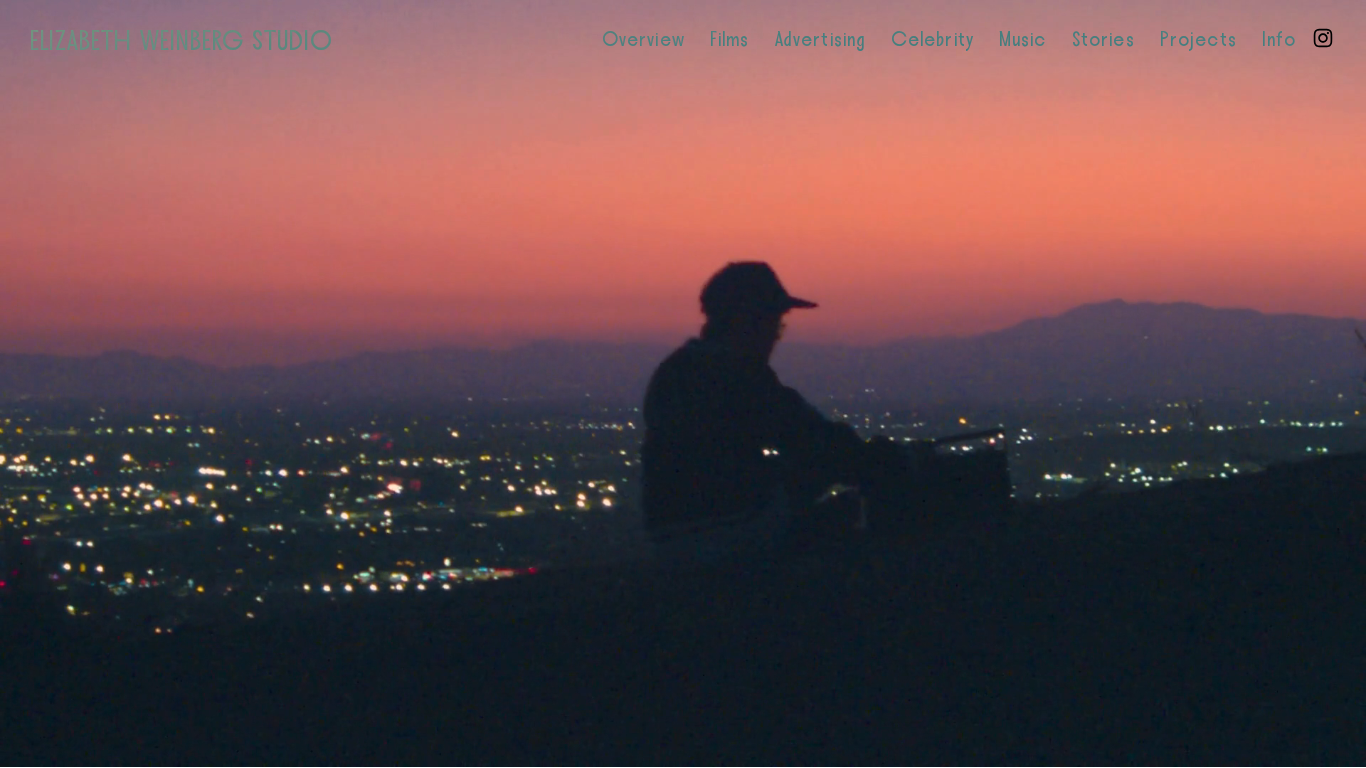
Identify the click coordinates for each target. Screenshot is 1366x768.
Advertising (820, 40)
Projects (1198, 40)
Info (1279, 40)
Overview (643, 40)
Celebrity (932, 40)
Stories (1103, 40)
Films (730, 40)
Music (1023, 40)
